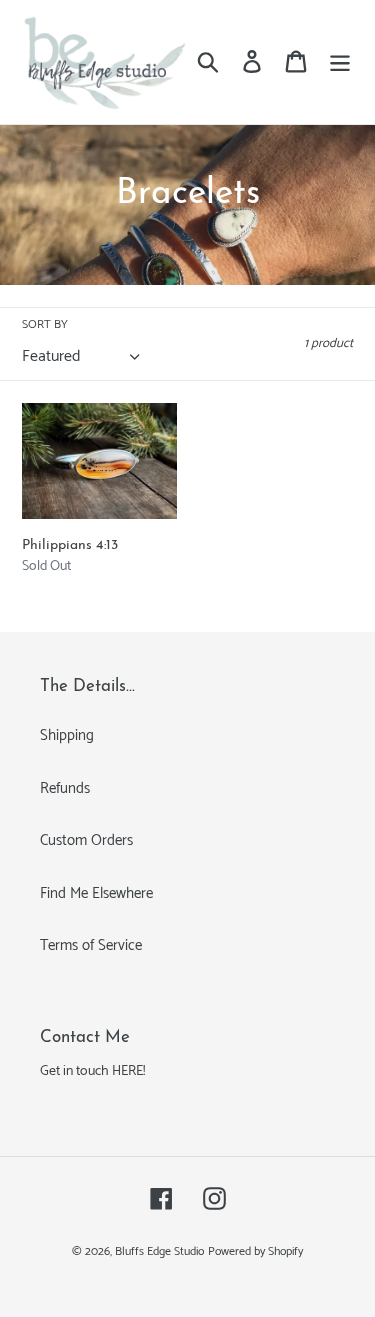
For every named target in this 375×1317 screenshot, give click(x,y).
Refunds (65, 788)
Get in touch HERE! (92, 1071)
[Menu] (340, 61)
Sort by (45, 325)
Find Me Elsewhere (96, 893)
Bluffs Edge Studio (159, 1251)
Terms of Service (91, 945)
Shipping (67, 735)
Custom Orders (86, 840)
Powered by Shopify (255, 1251)
